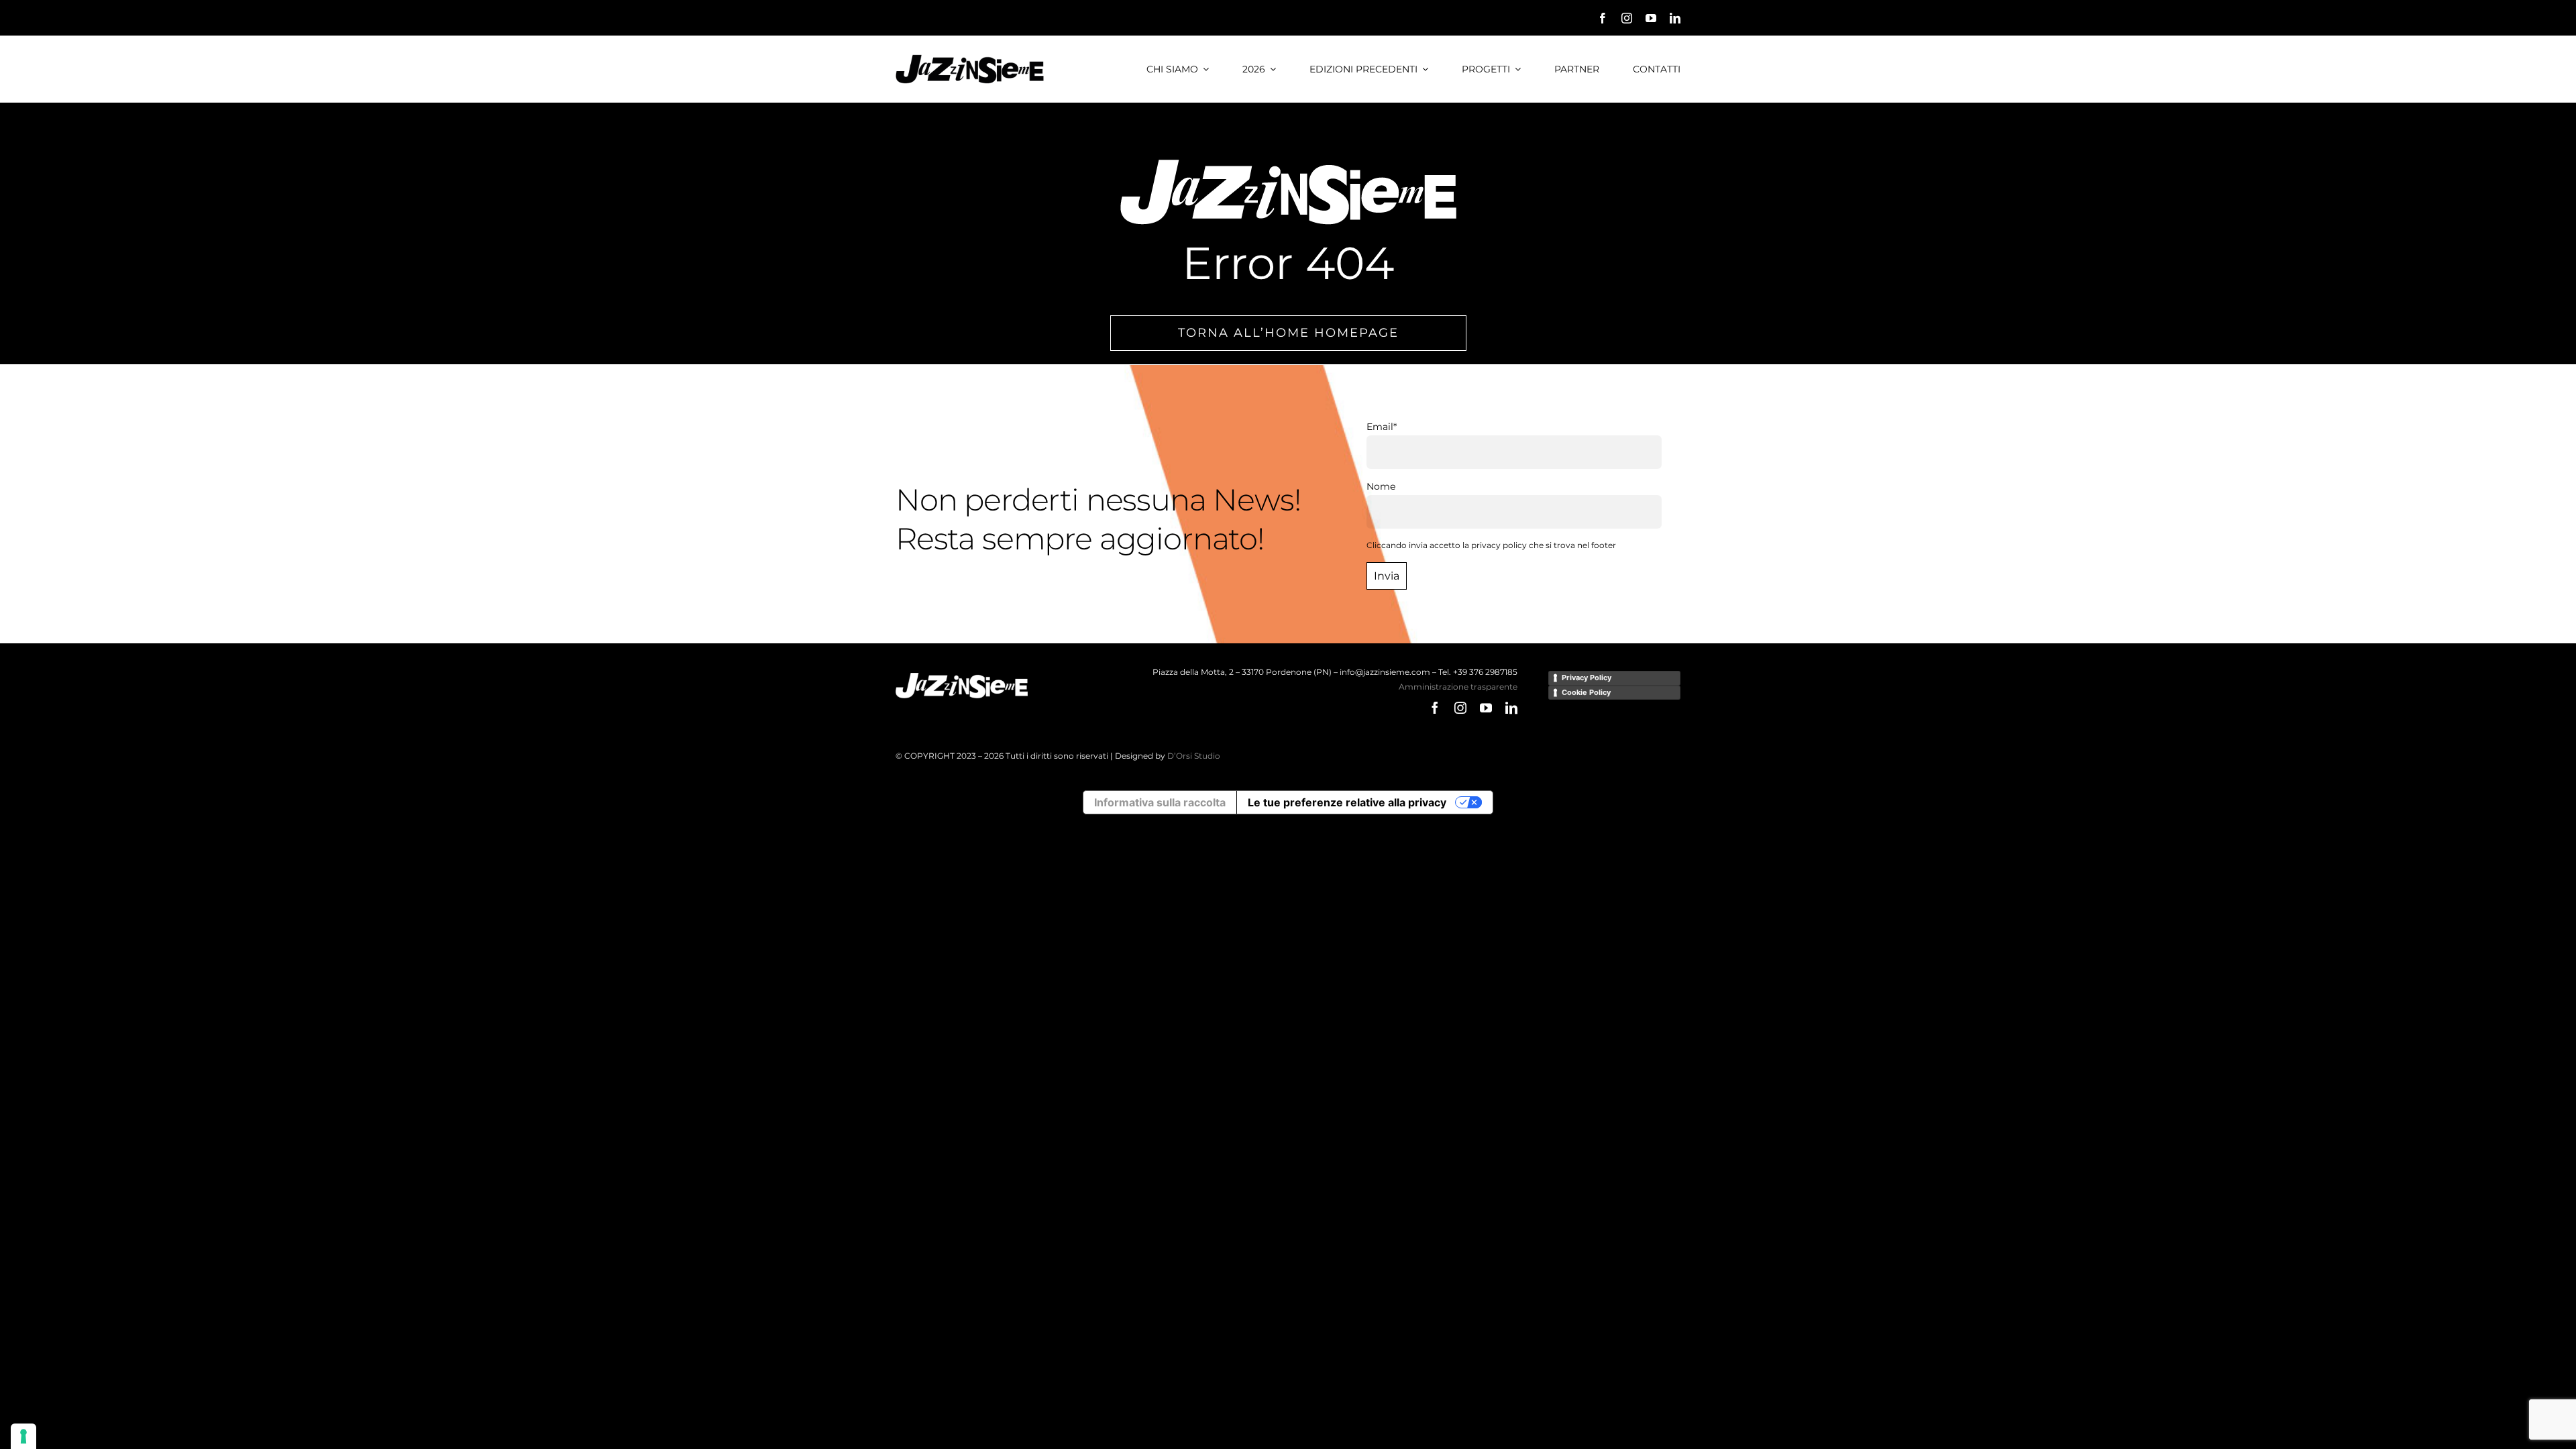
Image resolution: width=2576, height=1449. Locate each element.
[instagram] (1627, 18)
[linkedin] (1675, 18)
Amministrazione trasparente (1458, 687)
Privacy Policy (1587, 678)
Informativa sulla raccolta (1160, 802)
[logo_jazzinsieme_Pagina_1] (970, 59)
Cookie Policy (1586, 692)
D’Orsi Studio (1194, 756)
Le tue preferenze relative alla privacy (1347, 802)
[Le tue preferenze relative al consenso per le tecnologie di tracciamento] (23, 1436)
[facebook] (1603, 18)
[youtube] (1651, 18)
